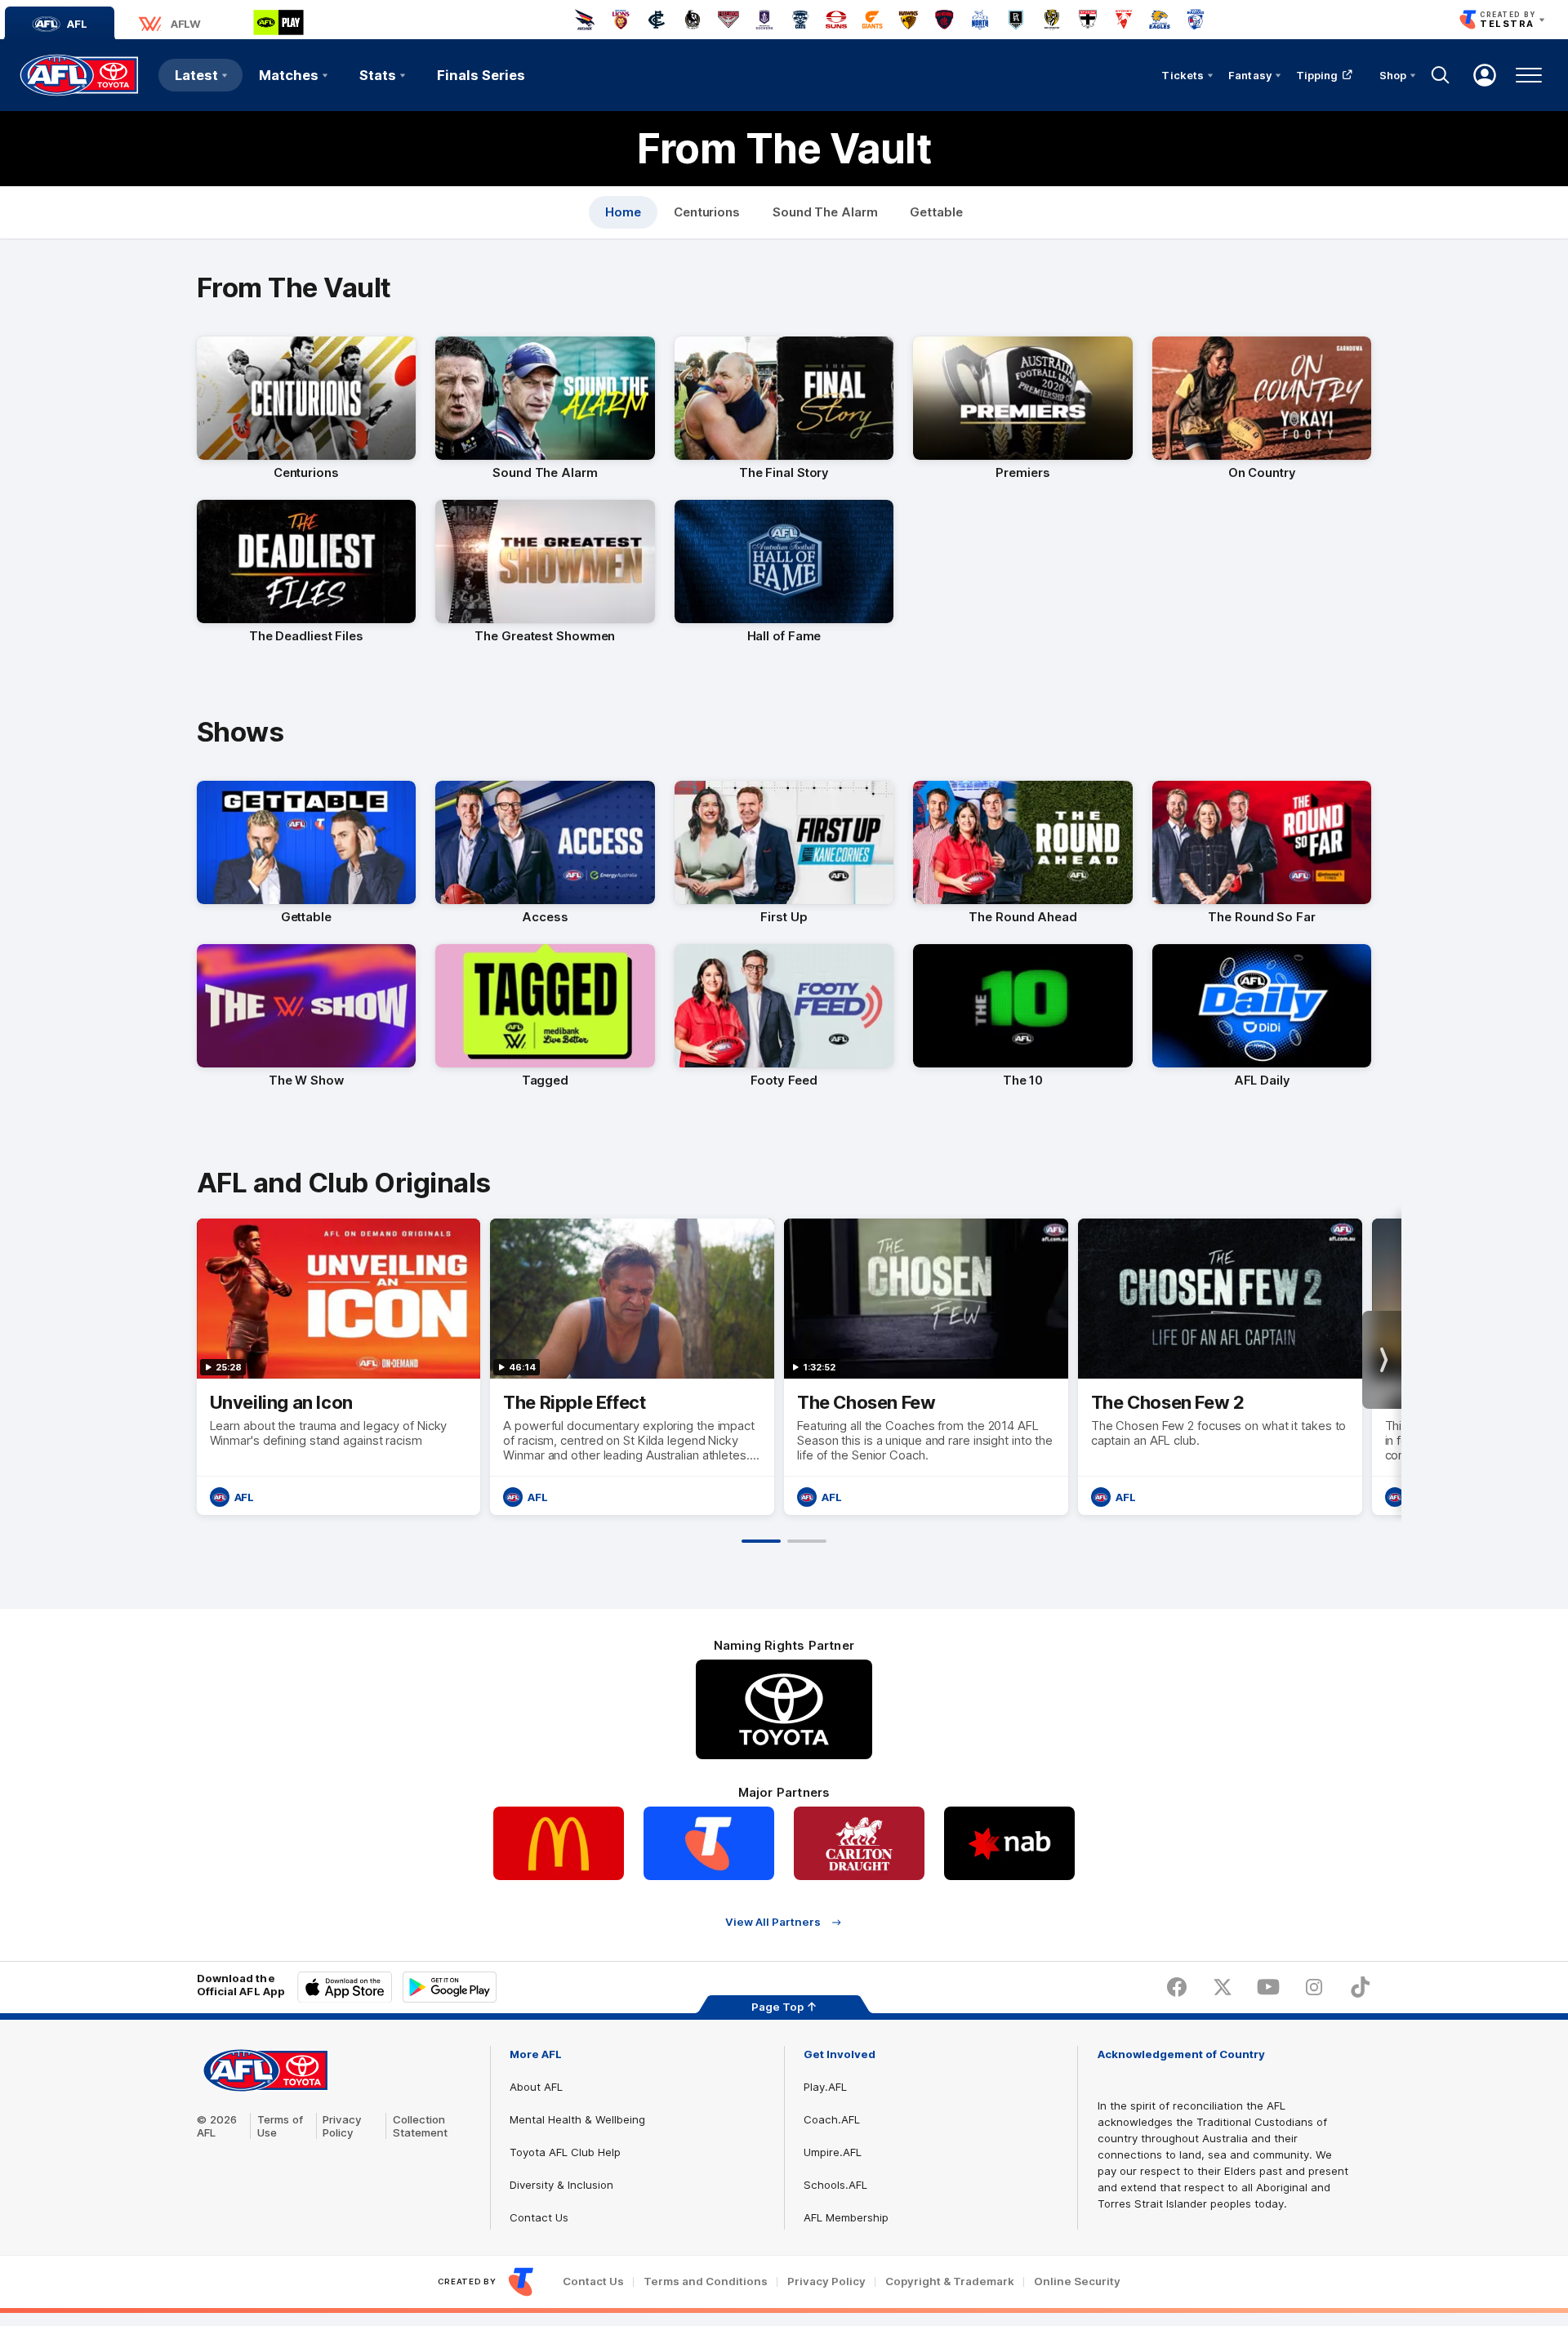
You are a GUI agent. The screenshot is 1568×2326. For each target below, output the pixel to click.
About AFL (536, 2087)
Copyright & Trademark (950, 2281)
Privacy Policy (342, 2126)
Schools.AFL (835, 2185)
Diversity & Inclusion (561, 2185)
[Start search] (1441, 75)
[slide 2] (807, 1541)
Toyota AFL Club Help (565, 2152)
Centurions (707, 212)
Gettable (936, 212)
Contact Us (539, 2217)
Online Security (1077, 2281)
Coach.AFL (832, 2119)
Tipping (1317, 75)
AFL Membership (846, 2217)
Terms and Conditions (706, 2281)
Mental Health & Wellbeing (577, 2119)
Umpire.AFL (833, 2152)
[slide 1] (761, 1541)
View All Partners (773, 1922)
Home (623, 212)
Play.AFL (825, 2087)
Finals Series (481, 75)
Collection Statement (420, 2126)
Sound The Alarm (825, 212)
